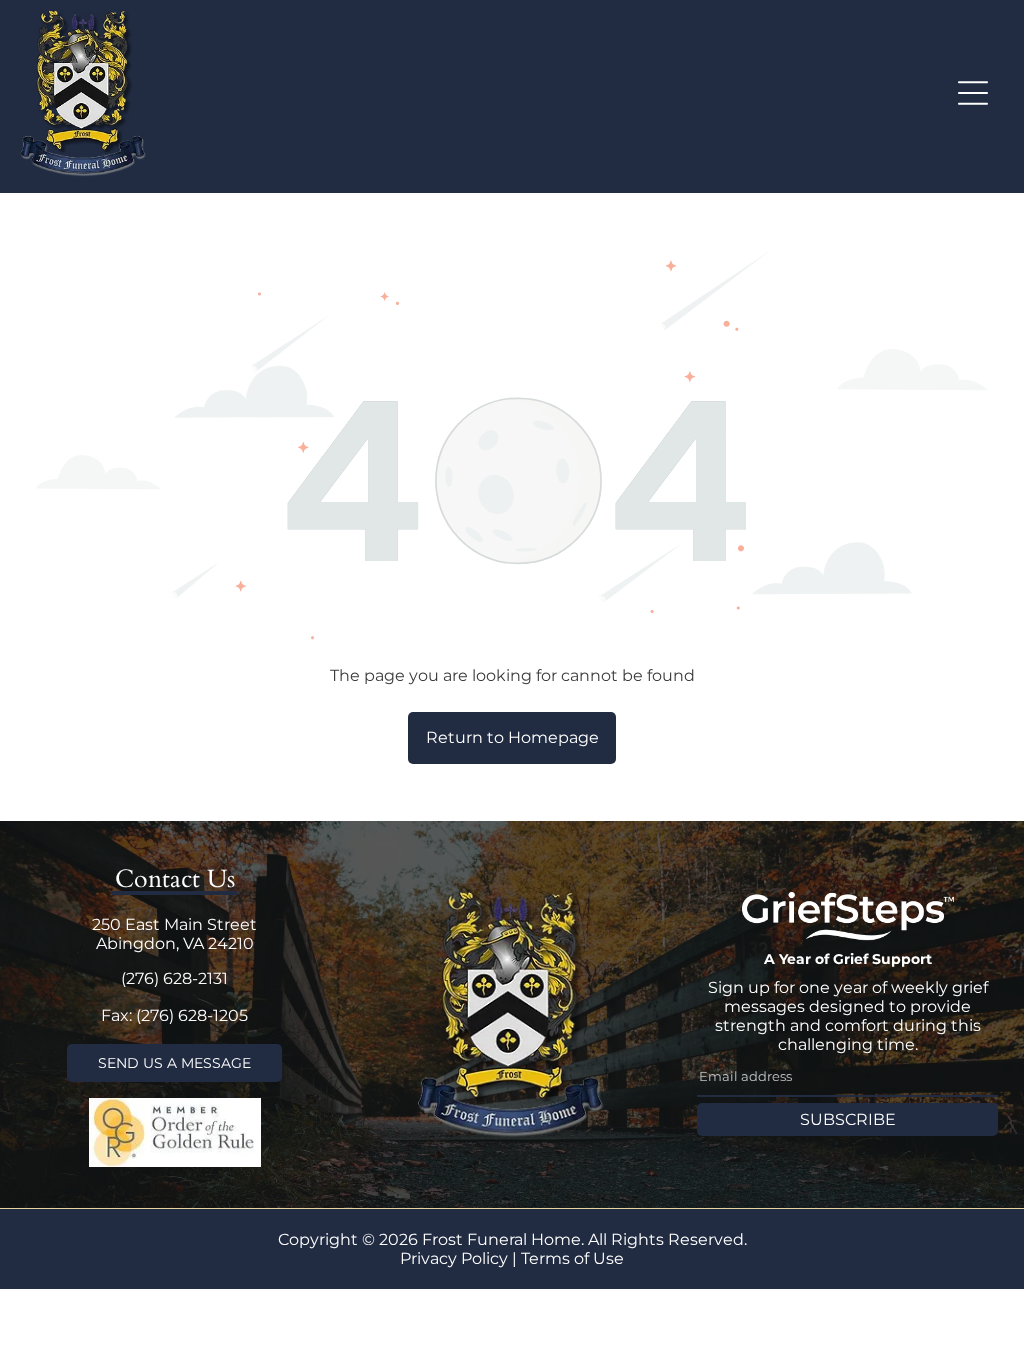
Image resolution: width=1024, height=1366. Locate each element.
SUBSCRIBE (848, 1119)
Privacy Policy (454, 1258)
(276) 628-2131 (174, 978)
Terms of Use (572, 1258)
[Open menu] (973, 93)
